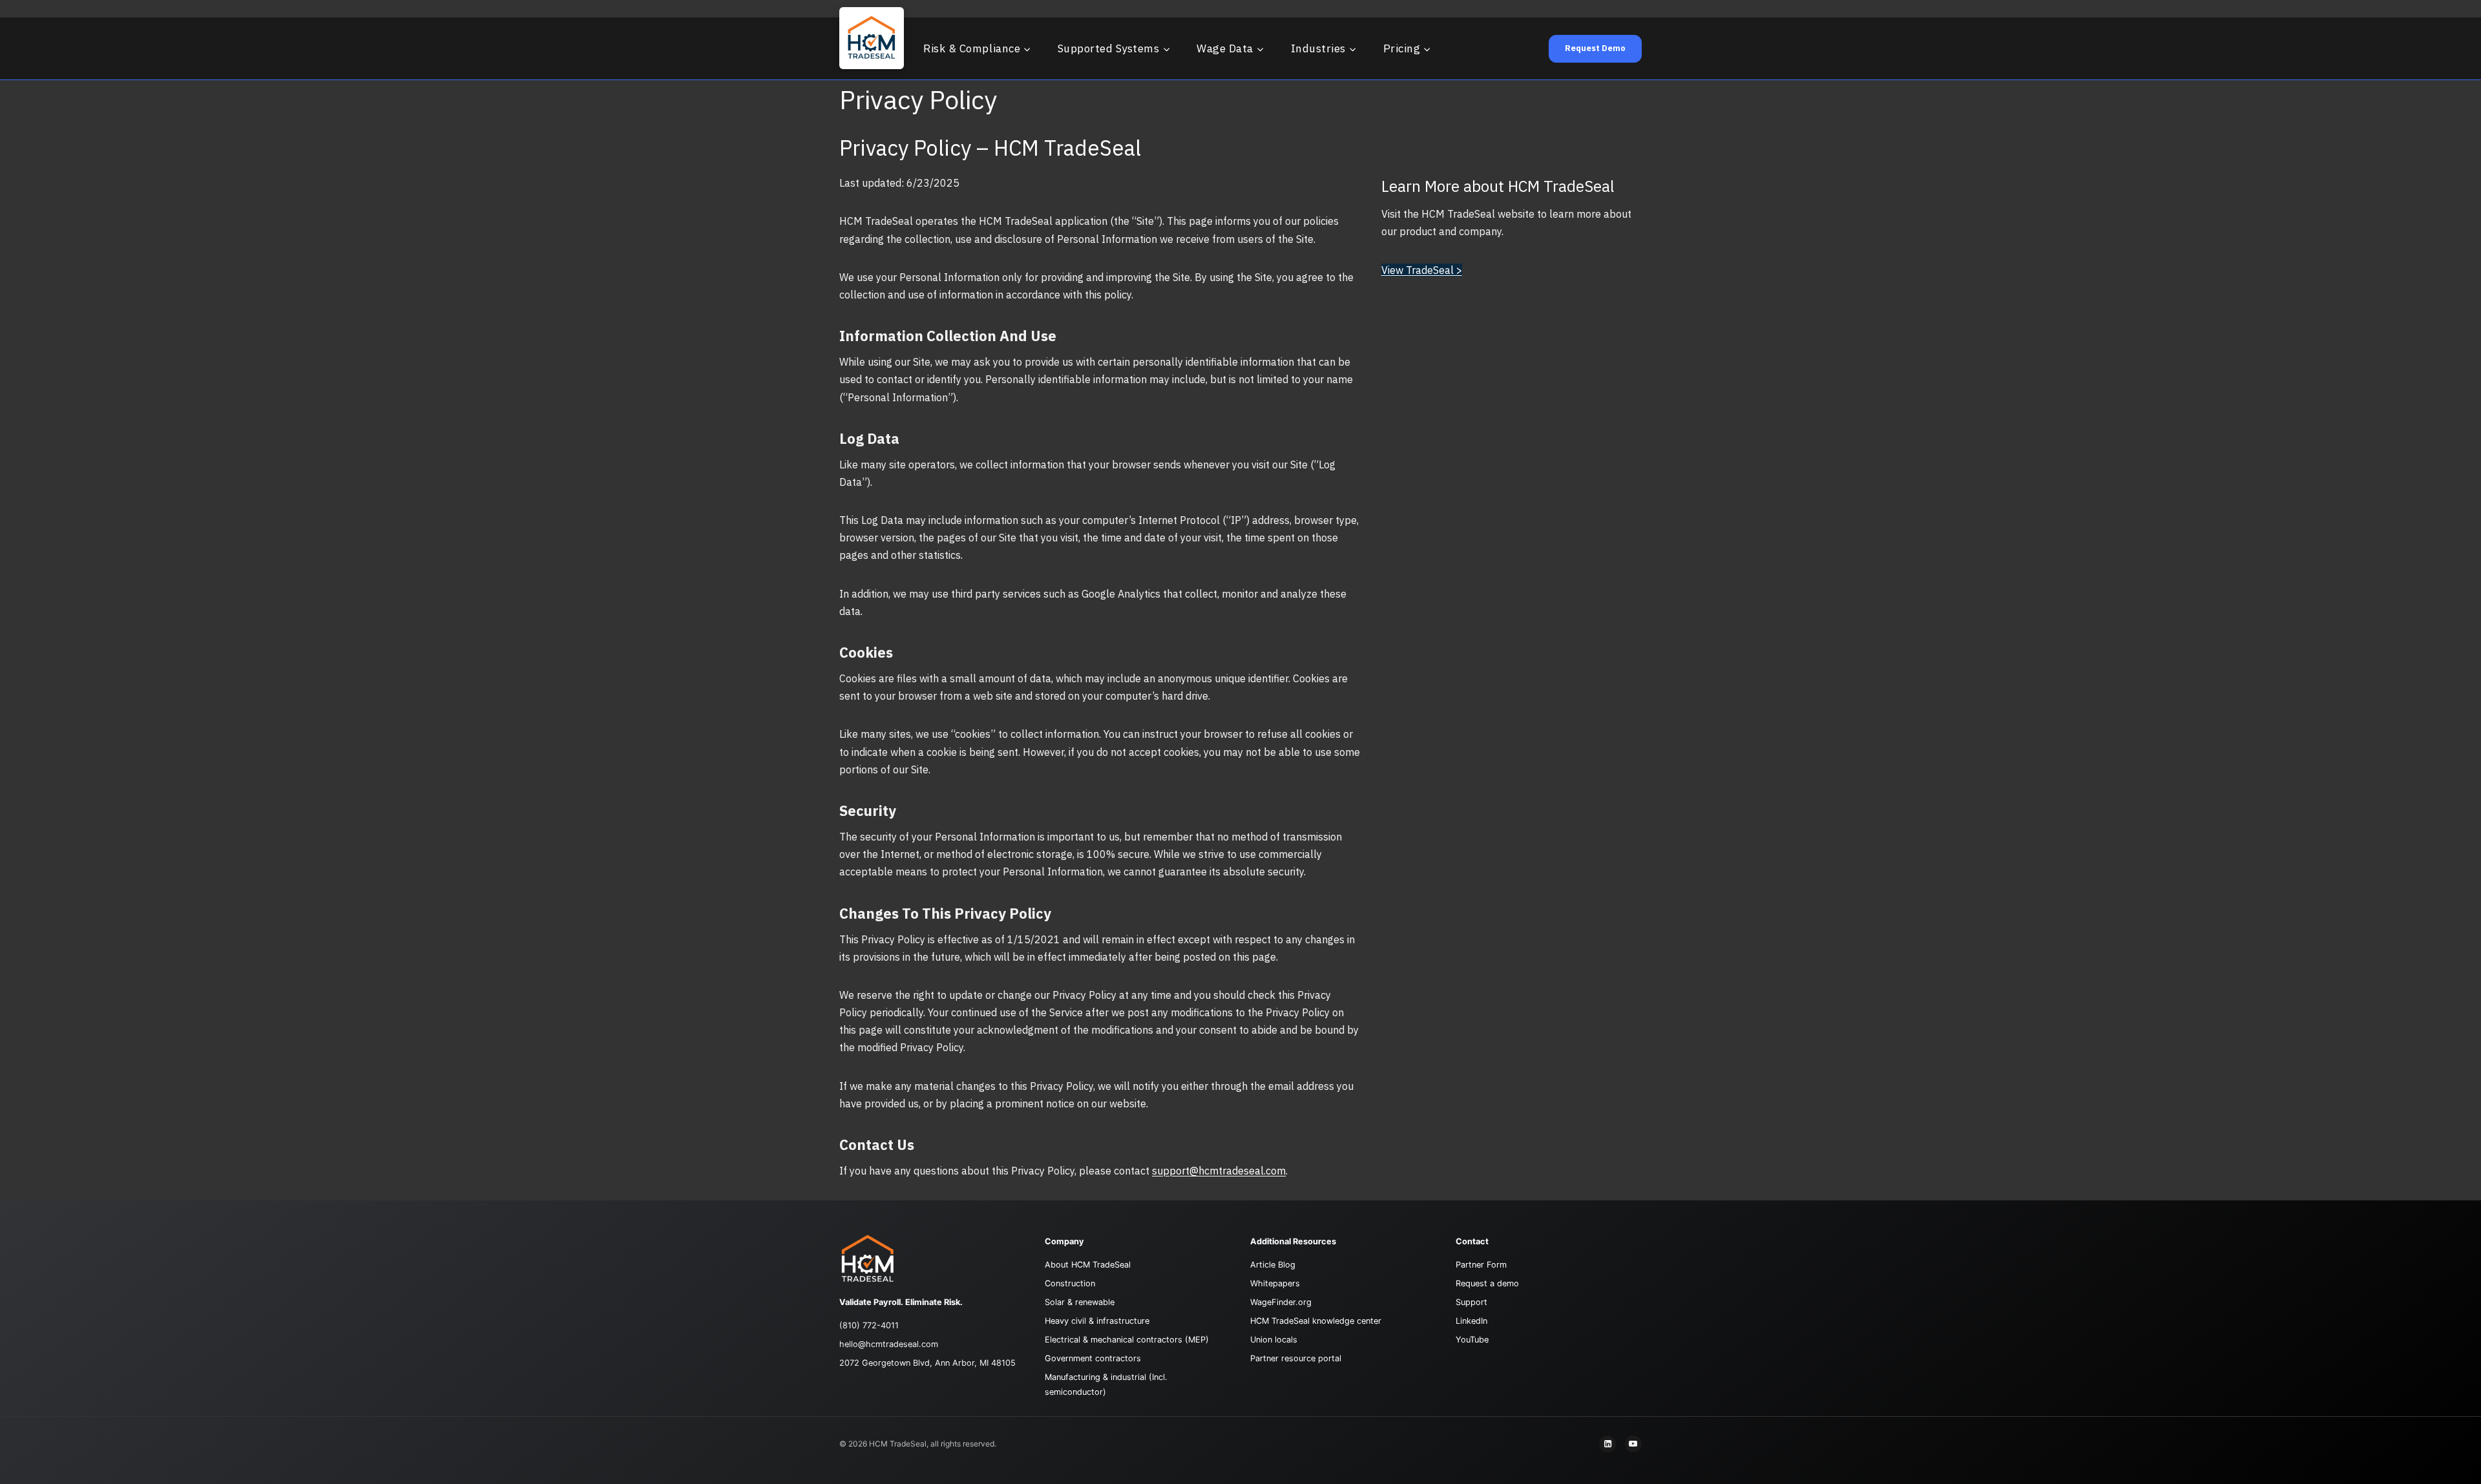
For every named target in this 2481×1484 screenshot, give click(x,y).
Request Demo (1595, 48)
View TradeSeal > (1422, 270)
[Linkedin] (1607, 1444)
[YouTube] (1633, 1444)
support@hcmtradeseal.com (1219, 1171)
